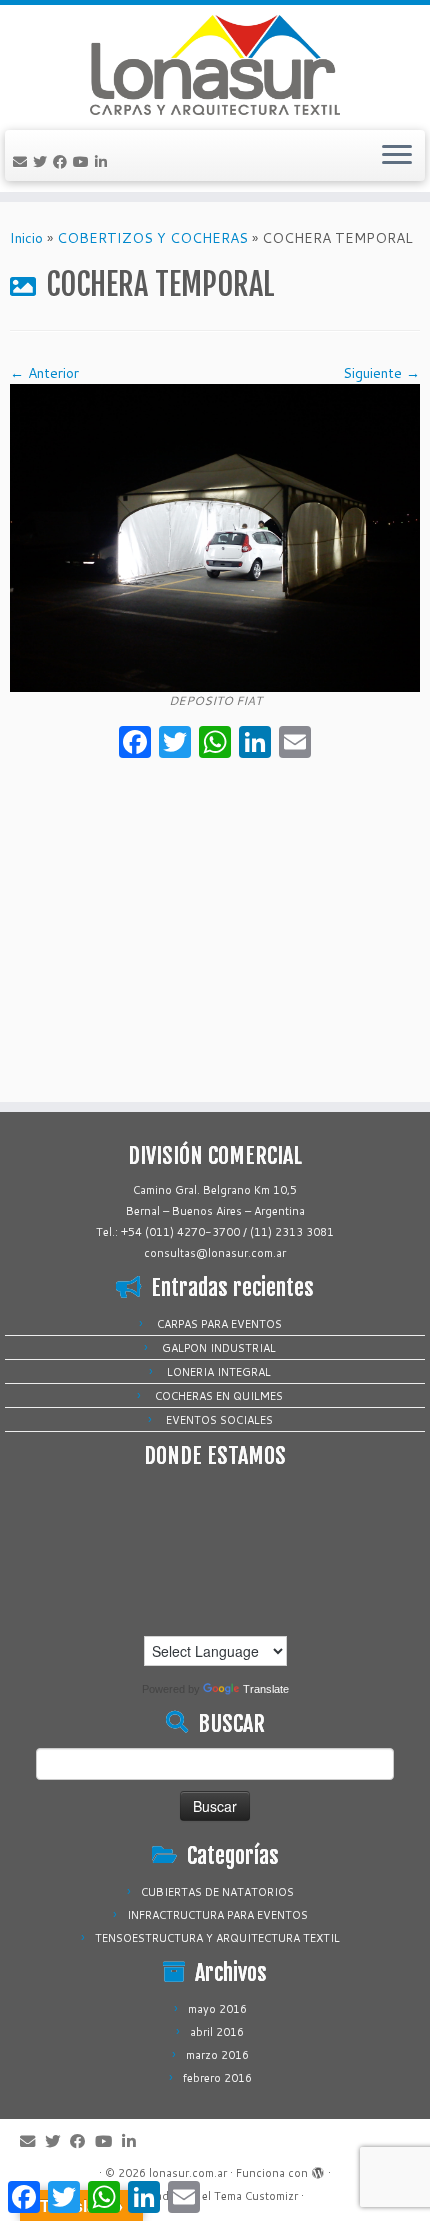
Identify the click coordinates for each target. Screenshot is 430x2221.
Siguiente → (381, 373)
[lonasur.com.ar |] (215, 65)
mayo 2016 (217, 2009)
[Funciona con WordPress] (318, 2169)
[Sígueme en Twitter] (43, 162)
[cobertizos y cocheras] (215, 537)
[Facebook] (135, 744)
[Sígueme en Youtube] (84, 162)
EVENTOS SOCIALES (219, 1420)
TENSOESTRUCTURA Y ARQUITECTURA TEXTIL (217, 1938)
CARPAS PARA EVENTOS (219, 1324)
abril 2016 (217, 2032)
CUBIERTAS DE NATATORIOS (217, 1892)
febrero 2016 (217, 2078)
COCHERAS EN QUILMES (219, 1396)
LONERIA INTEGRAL (219, 1372)
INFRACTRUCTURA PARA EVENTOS (217, 1915)
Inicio (26, 238)
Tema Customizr (256, 2196)
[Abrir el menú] (397, 156)
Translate (266, 1689)
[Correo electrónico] (23, 162)
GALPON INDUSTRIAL (219, 1348)
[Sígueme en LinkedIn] (104, 162)
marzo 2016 (217, 2055)
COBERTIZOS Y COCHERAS (152, 238)
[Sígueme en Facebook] (63, 162)
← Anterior (44, 373)
